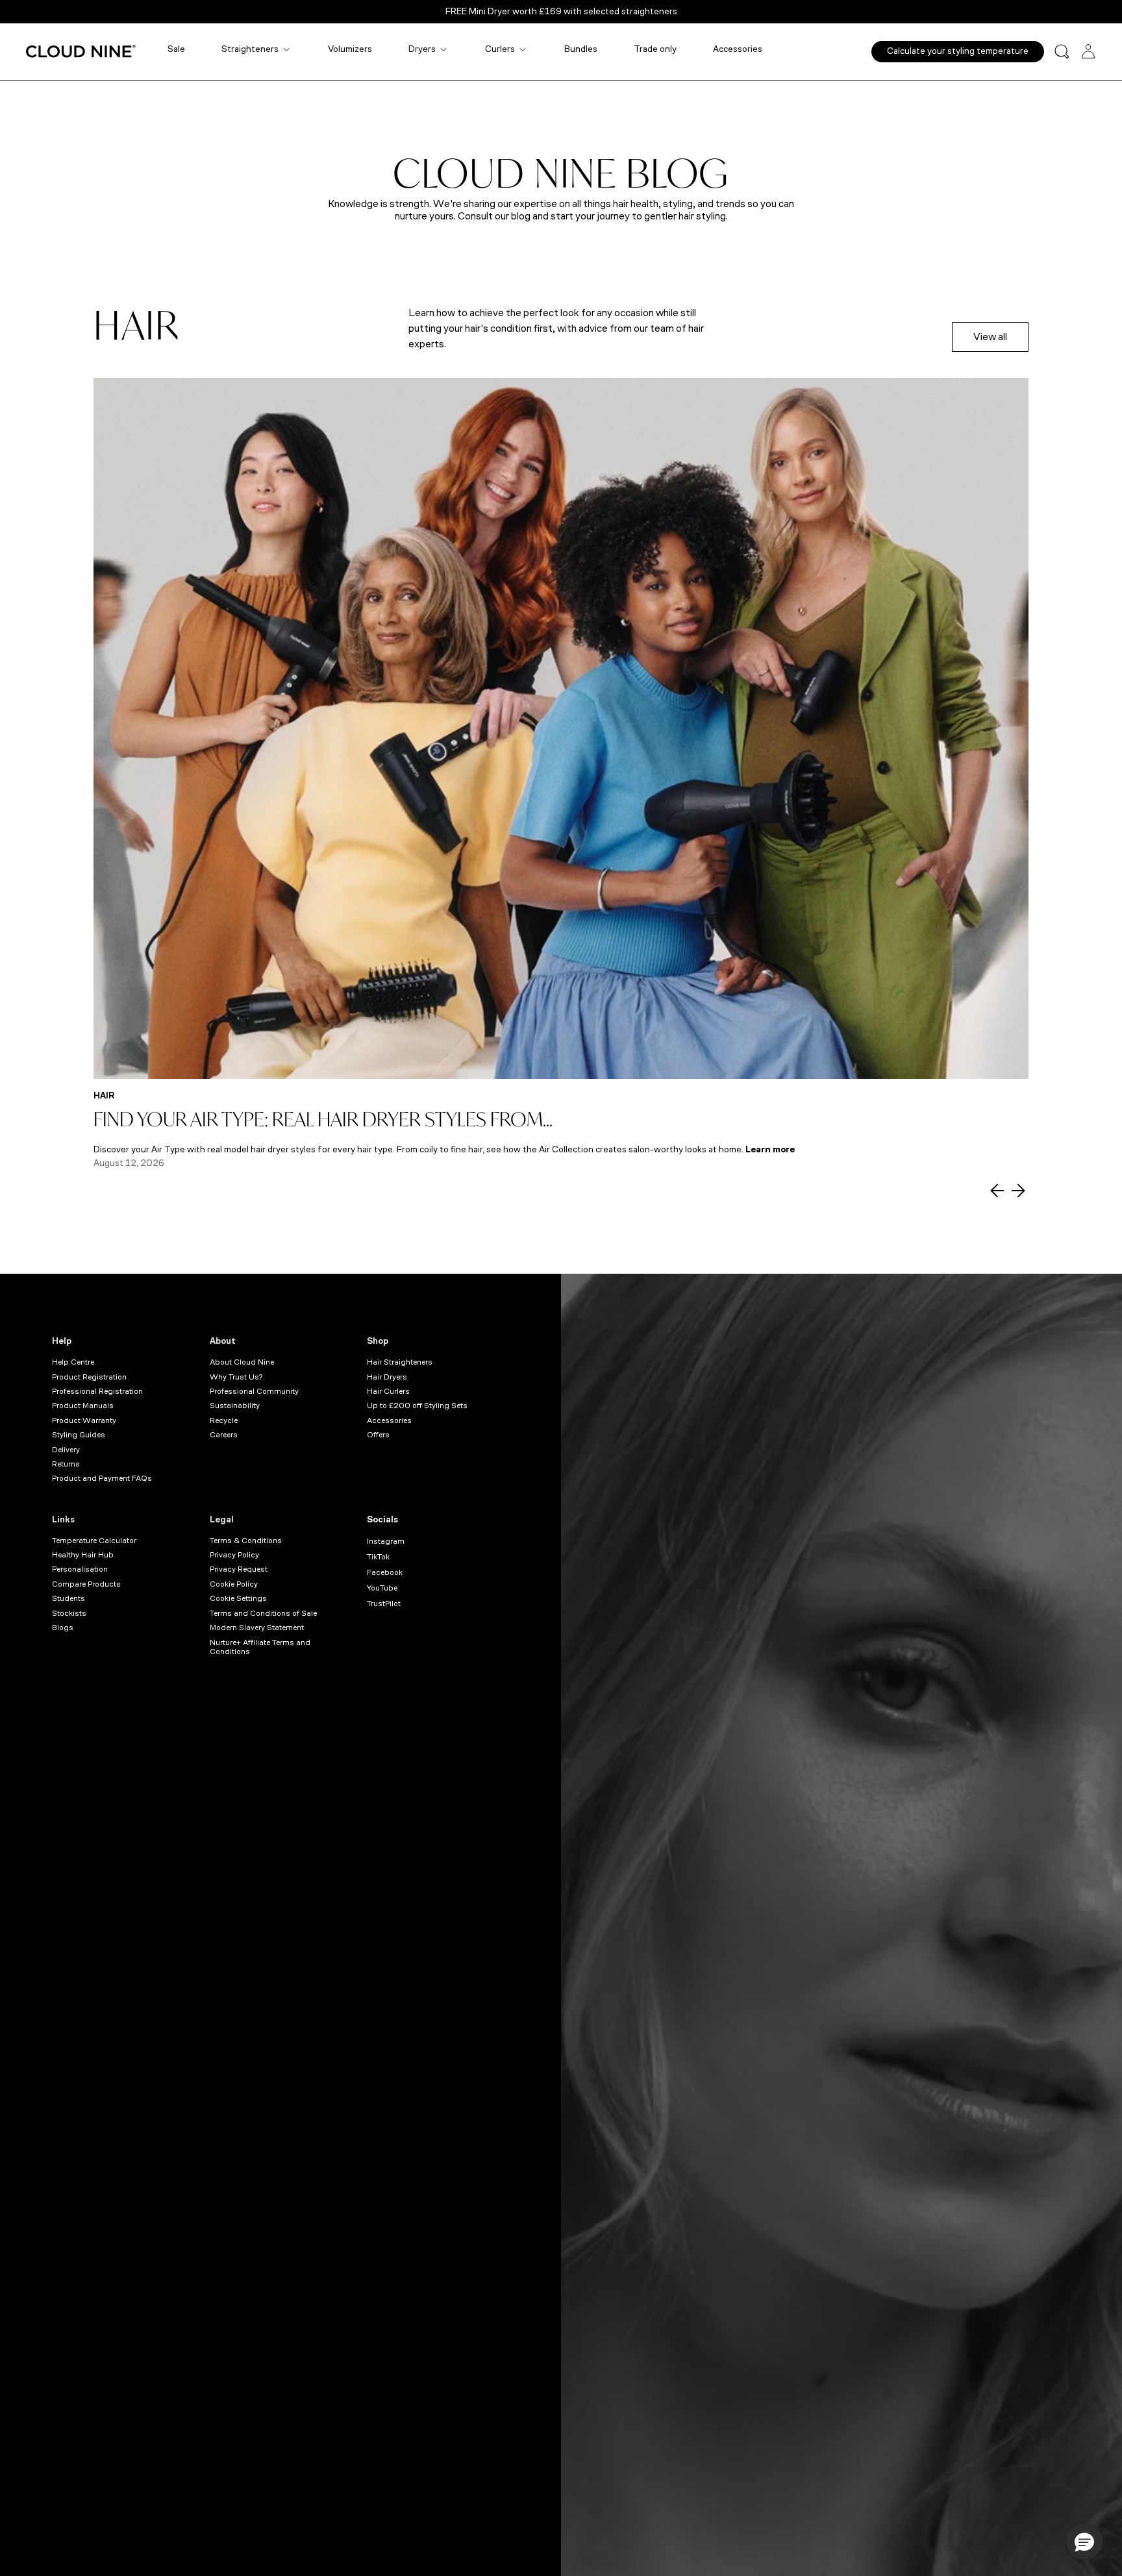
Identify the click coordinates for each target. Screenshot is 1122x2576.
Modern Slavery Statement (257, 1628)
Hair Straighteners (400, 1362)
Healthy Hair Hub (83, 1555)
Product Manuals (83, 1406)
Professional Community (254, 1391)
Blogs (63, 1628)
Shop (378, 1341)
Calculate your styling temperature (958, 51)
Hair (104, 1096)
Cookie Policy (234, 1584)
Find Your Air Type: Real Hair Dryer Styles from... (323, 1119)
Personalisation (80, 1569)
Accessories (738, 49)
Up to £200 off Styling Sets (417, 1406)
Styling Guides (79, 1435)
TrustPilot (384, 1604)
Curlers (500, 49)
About (223, 1341)
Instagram (386, 1541)
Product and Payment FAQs (102, 1478)
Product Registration (89, 1377)
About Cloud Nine (242, 1362)
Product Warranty (84, 1420)
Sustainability (235, 1406)
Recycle (224, 1420)
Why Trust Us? (236, 1377)
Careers (224, 1435)
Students (69, 1598)
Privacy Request (239, 1569)
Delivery (66, 1450)
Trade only (655, 49)
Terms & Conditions (246, 1541)
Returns (66, 1464)
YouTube (382, 1588)
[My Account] (1088, 51)
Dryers (422, 49)
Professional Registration (97, 1391)
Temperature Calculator (94, 1541)
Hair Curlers (388, 1391)
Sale (176, 49)
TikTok (378, 1557)
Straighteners (250, 49)
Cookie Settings (238, 1598)
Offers (378, 1435)
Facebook (385, 1572)
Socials (382, 1519)
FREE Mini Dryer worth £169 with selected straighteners (561, 11)
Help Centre (73, 1362)
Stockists (69, 1613)
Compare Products (86, 1584)
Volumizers (350, 49)
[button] (1084, 2542)
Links (63, 1519)
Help (62, 1341)
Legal (222, 1519)
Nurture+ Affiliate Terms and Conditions (260, 1647)
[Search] (1062, 52)
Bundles (581, 49)
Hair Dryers (387, 1377)
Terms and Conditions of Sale (263, 1613)
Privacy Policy (234, 1555)
